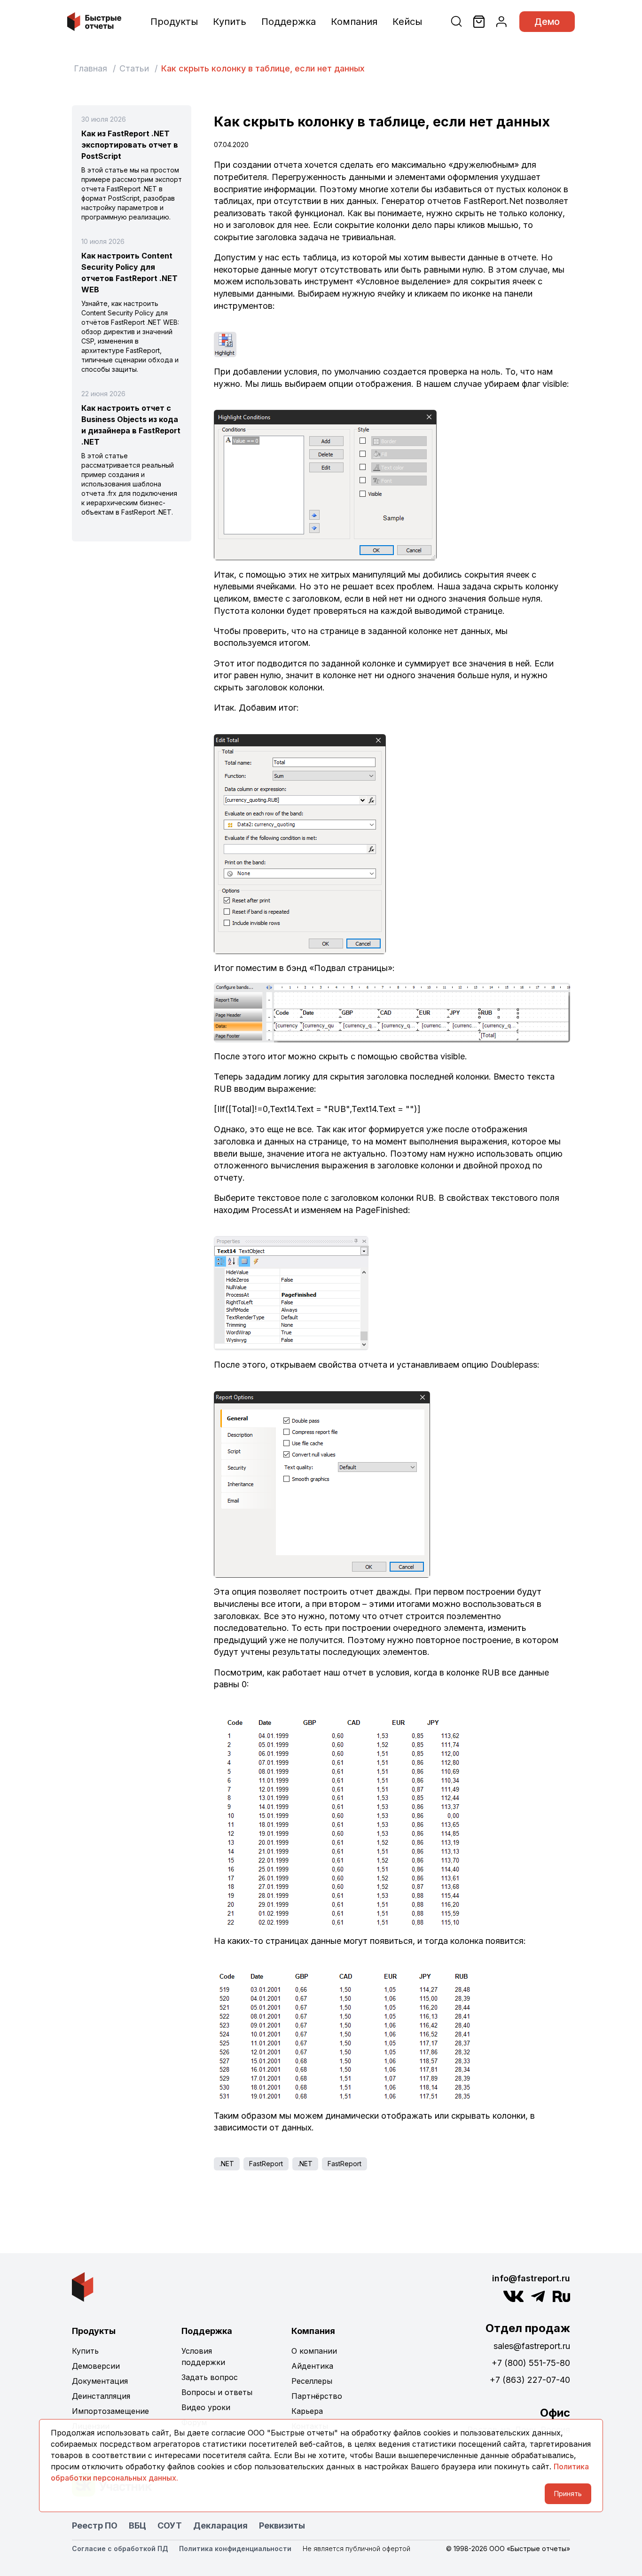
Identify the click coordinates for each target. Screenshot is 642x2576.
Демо (547, 22)
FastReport (266, 2164)
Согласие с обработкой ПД (120, 2549)
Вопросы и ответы (217, 2392)
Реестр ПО (95, 2525)
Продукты (174, 22)
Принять (568, 2494)
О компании (314, 2351)
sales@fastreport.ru (532, 2346)
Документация (100, 2381)
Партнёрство (317, 2396)
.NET (227, 2164)
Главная (90, 68)
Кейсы (407, 22)
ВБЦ (137, 2525)
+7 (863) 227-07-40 (530, 2380)
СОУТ (170, 2525)
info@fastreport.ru (531, 2278)
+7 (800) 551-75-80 (531, 2363)
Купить (230, 22)
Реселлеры (312, 2381)
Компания (354, 22)
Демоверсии (96, 2366)
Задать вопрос (210, 2377)
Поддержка (289, 22)
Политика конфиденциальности (235, 2549)
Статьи (134, 68)
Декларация (220, 2525)
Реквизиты (282, 2525)
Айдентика (312, 2366)
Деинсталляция (101, 2396)
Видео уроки (206, 2407)
